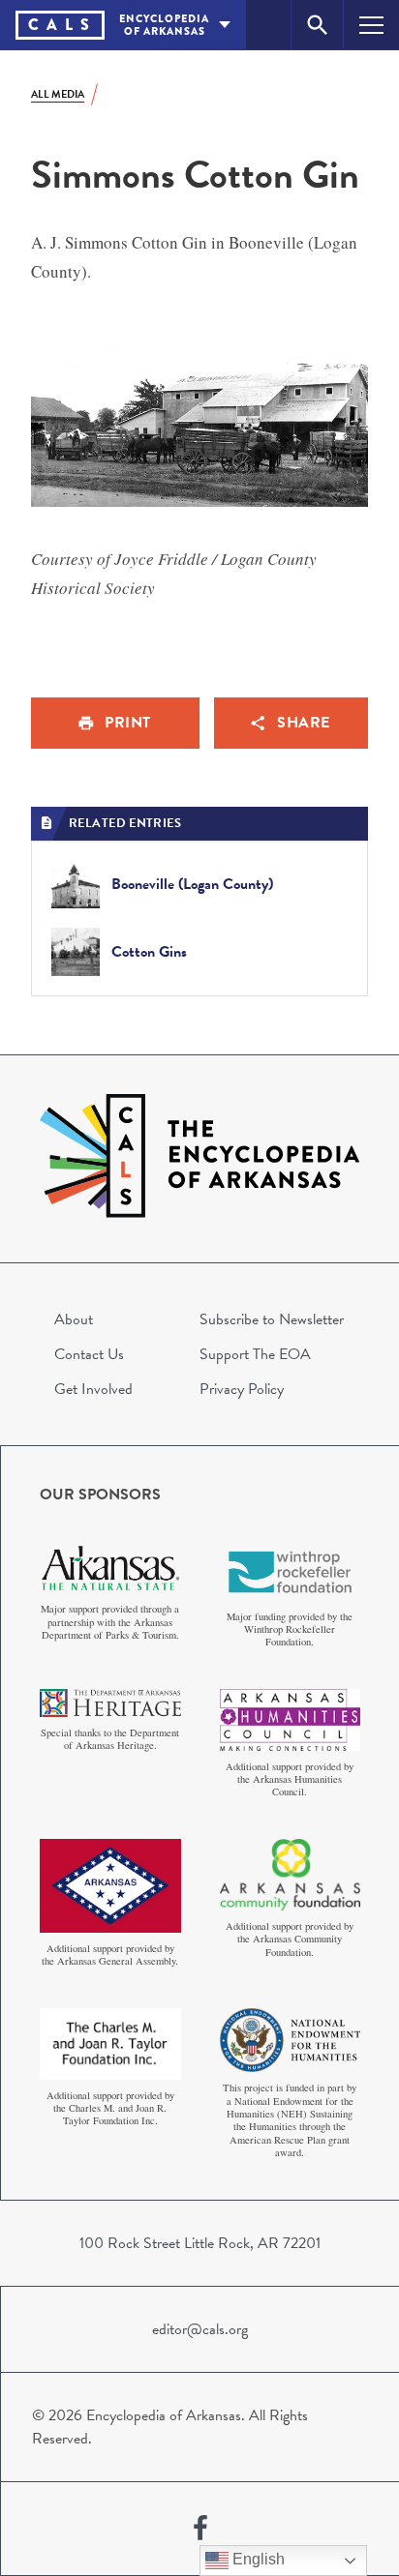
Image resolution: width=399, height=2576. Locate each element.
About (74, 1319)
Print (128, 723)
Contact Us (89, 1354)
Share (304, 723)
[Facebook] (200, 2529)
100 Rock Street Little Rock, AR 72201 (200, 2243)
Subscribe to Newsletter (272, 1319)
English (257, 2559)
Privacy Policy (242, 1389)
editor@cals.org (200, 2329)
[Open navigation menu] (371, 25)
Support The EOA (255, 1354)
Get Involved (93, 1389)
